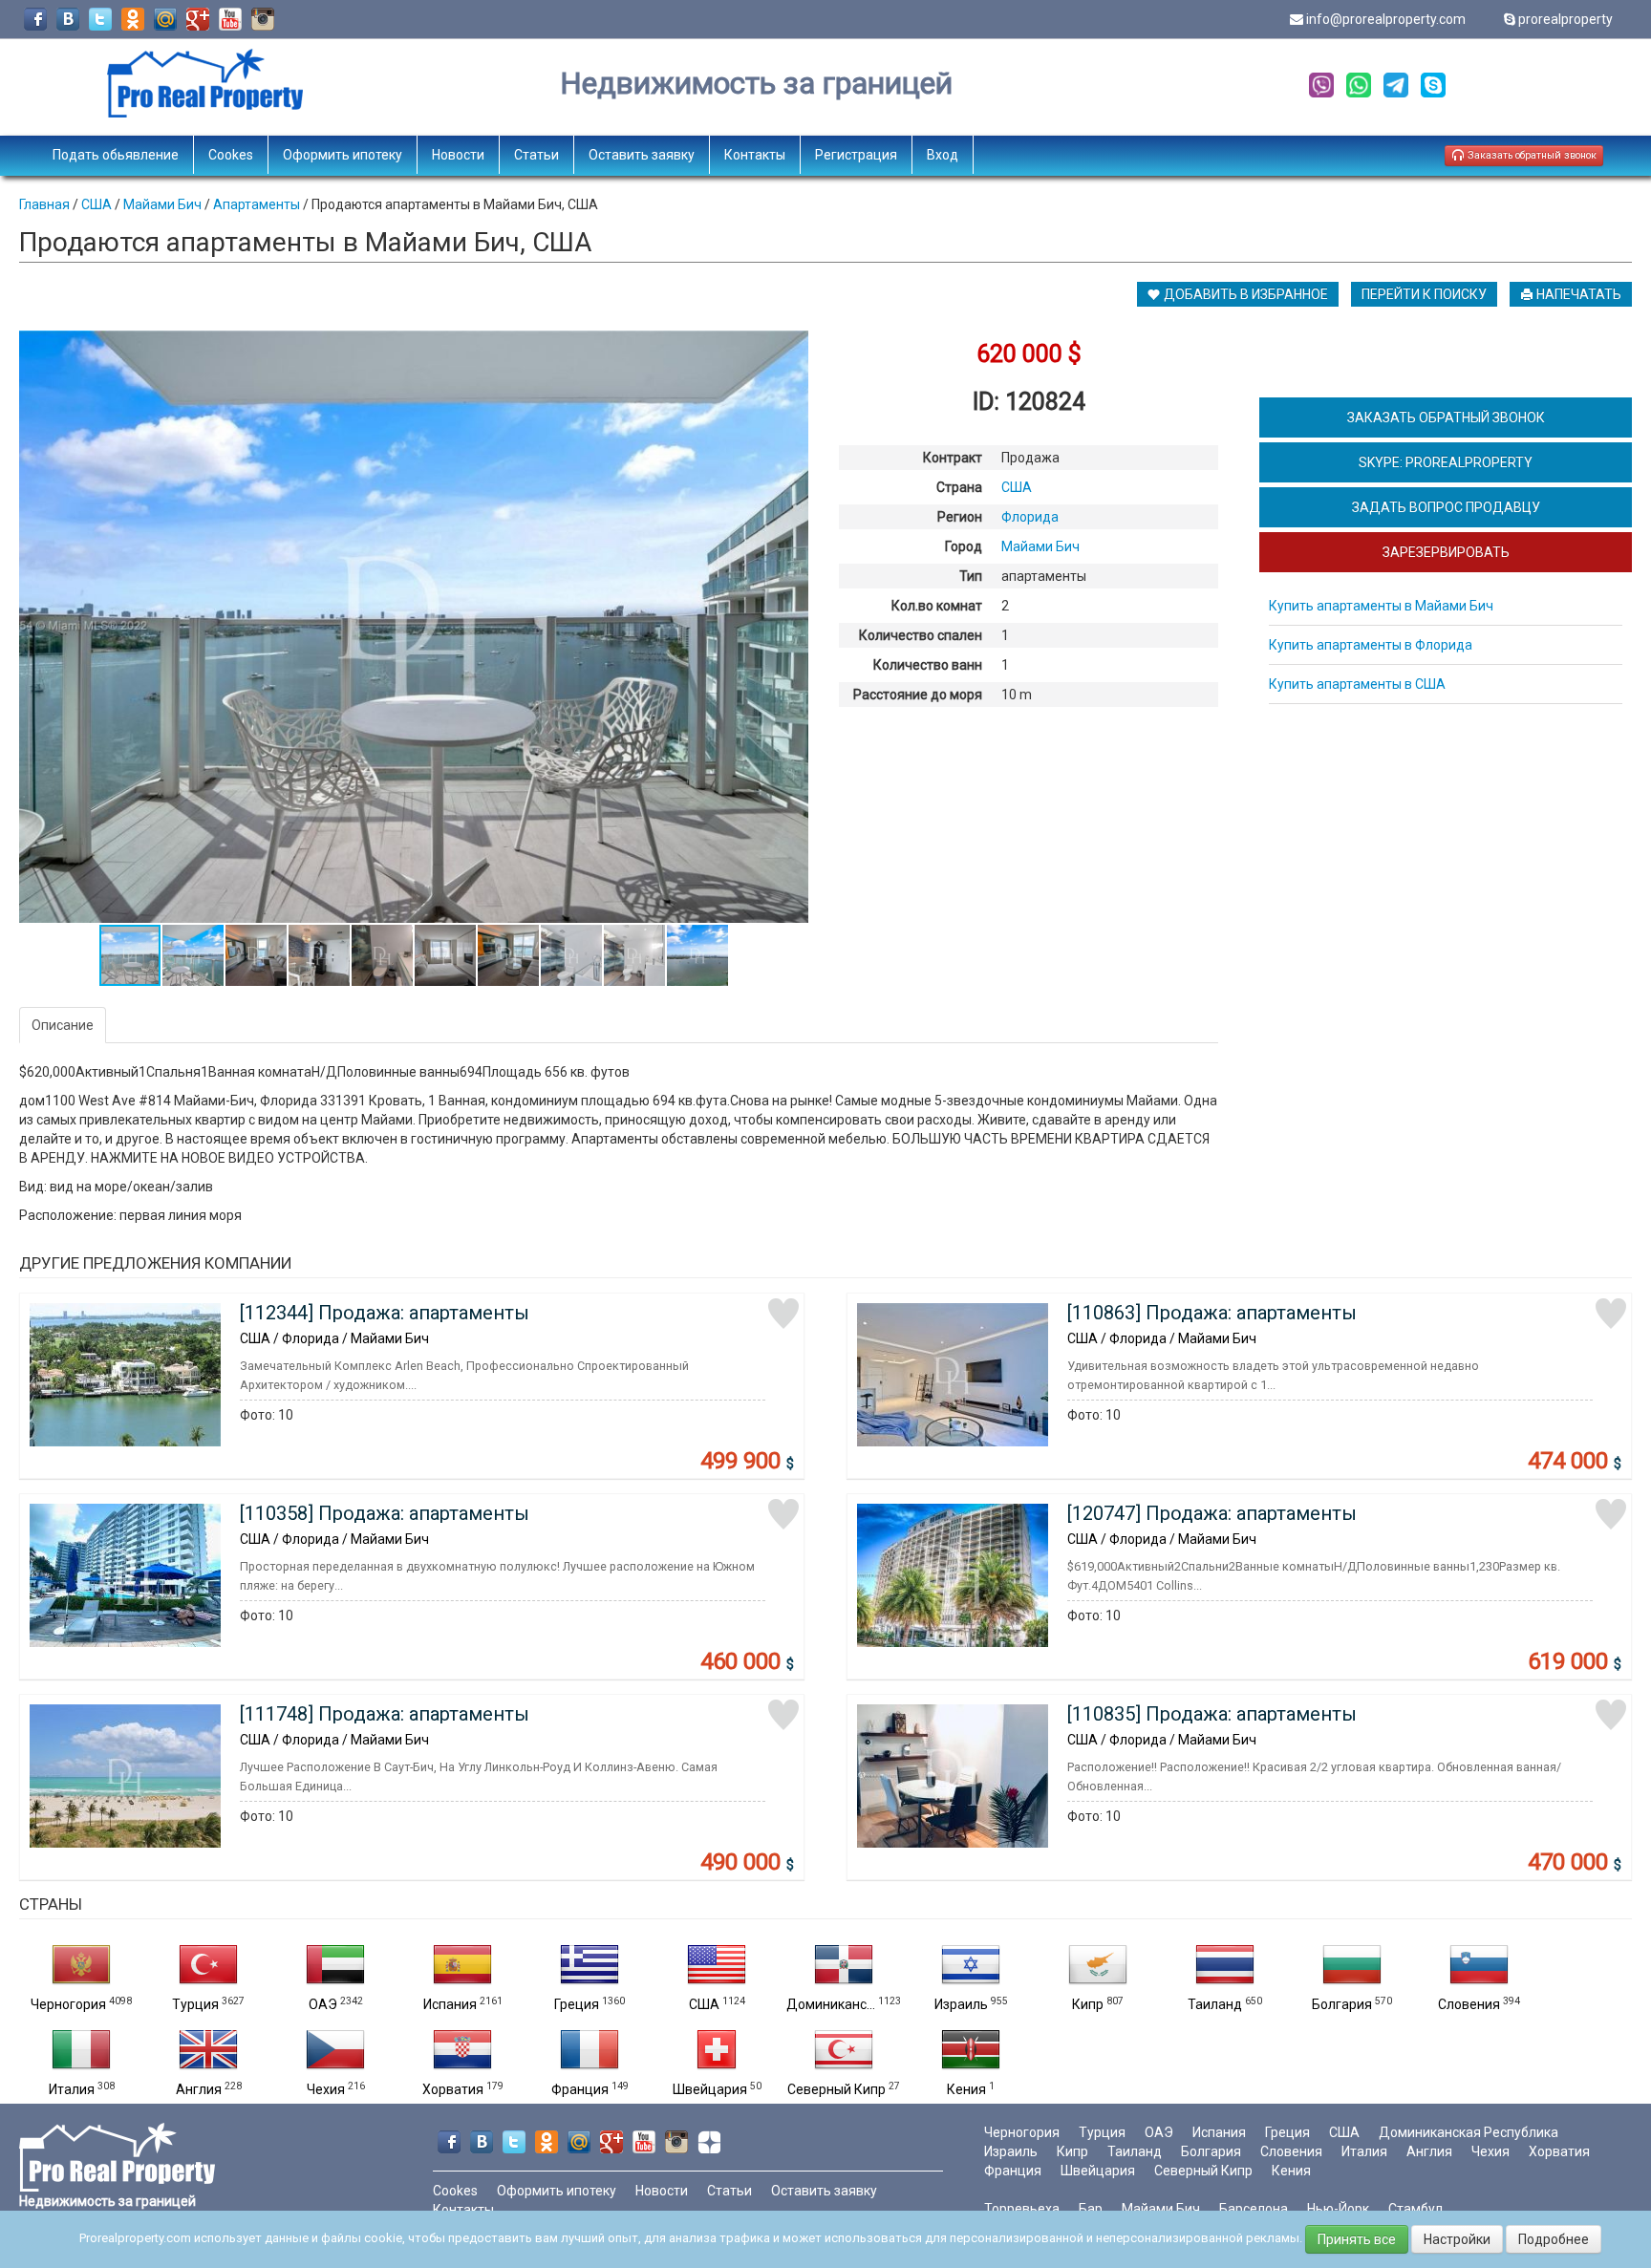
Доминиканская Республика (1469, 2132)
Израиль (961, 2004)
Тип (971, 576)
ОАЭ (323, 2004)
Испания (450, 2004)
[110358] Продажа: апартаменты (385, 1513)
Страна (959, 487)
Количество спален (921, 635)
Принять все (1357, 2239)
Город (964, 546)
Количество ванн (928, 665)
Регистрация (856, 155)
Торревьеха (1022, 2209)
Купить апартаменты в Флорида (1371, 645)
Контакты (755, 155)
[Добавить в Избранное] (783, 1314)
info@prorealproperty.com (1386, 19)
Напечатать (1577, 294)
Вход (943, 155)
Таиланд (1215, 2004)
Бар (1091, 2209)
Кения (966, 2089)
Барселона (1254, 2209)
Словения (1469, 2004)
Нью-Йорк (1338, 2209)
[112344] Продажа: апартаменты (385, 1313)
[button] (791, 348)
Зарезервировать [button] (1446, 552)
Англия (199, 2089)
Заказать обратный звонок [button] (1531, 155)
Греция (577, 2004)
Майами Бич (1161, 2209)
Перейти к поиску (1424, 294)
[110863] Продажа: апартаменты (1212, 1313)
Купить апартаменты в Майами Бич (1381, 606)
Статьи (536, 155)
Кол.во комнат (937, 606)
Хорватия (453, 2089)
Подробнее (1554, 2239)
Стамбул (1415, 2209)
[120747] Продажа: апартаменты (1212, 1513)
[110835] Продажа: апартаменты (1212, 1714)
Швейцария (710, 2089)
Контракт (953, 458)
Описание (63, 1025)
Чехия (326, 2089)
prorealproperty (1565, 19)
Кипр (1088, 2004)
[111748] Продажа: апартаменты (385, 1714)
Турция (195, 2004)
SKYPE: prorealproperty (1446, 462)
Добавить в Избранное (1244, 294)
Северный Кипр (836, 2089)
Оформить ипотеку (343, 155)
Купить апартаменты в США (1357, 684)
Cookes (231, 155)
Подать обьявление (116, 155)
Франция (580, 2089)
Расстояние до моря (918, 695)
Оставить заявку (642, 155)
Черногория (68, 2004)
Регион (960, 517)
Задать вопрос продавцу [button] (1446, 507)
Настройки (1457, 2239)
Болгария (1342, 2004)
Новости (458, 155)
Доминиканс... (831, 2004)
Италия (72, 2089)
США (704, 2004)
